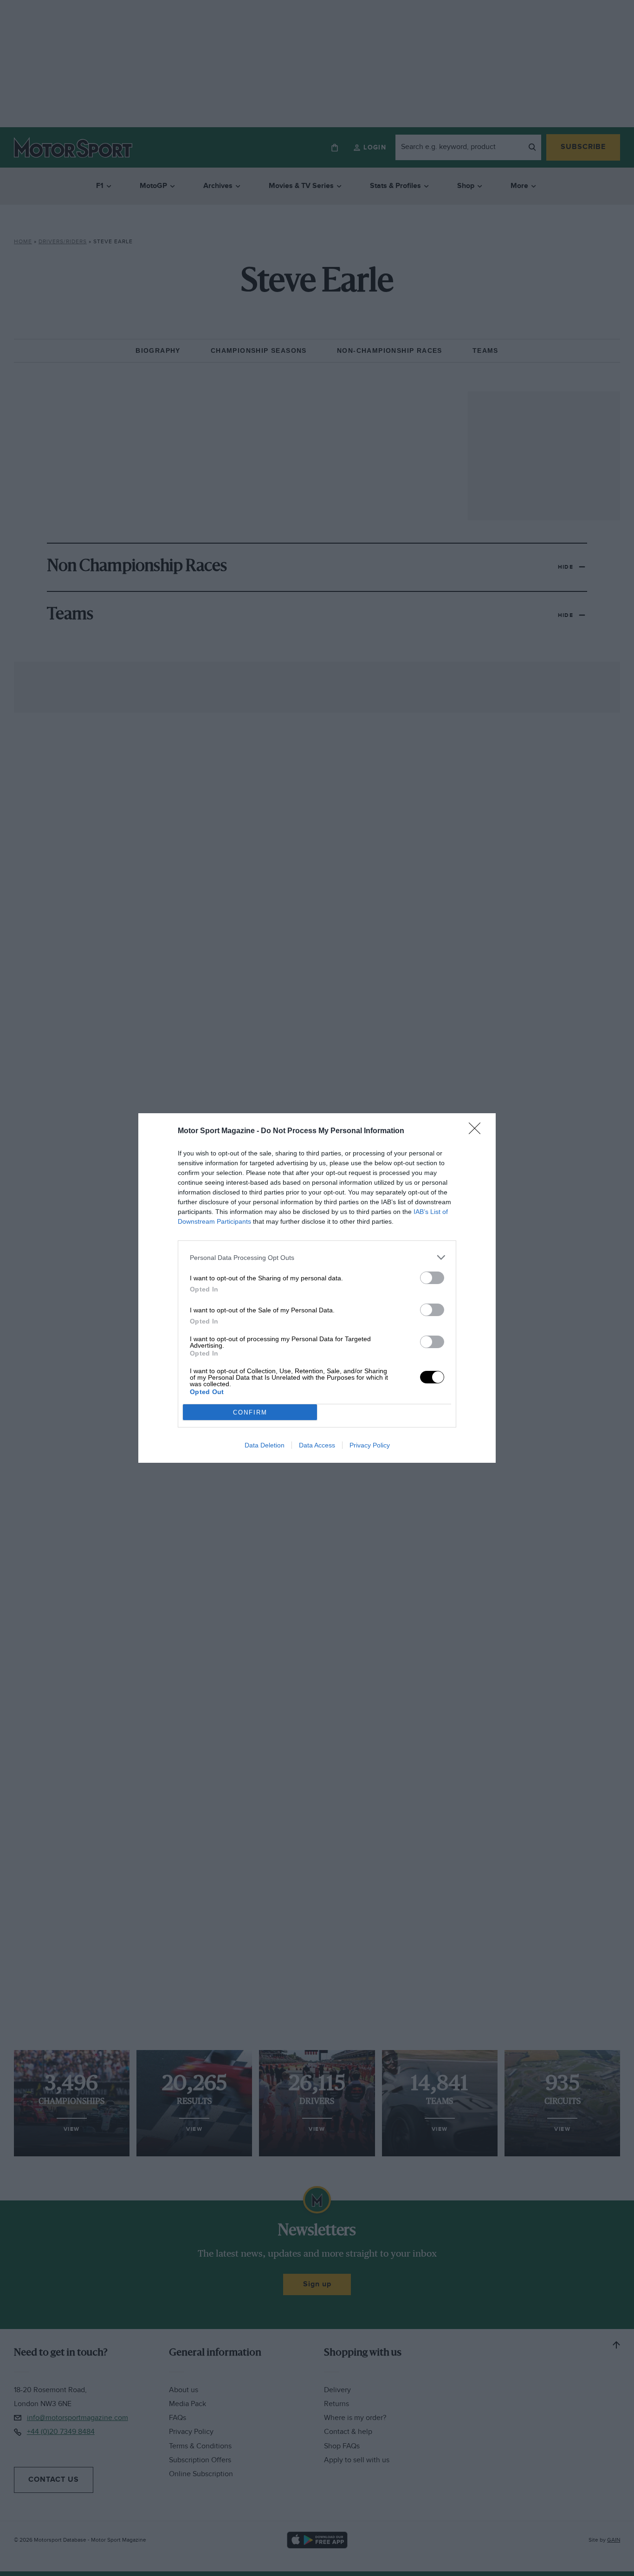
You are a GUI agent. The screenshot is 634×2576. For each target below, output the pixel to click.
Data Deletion (265, 1445)
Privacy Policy (370, 1445)
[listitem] (317, 1257)
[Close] (478, 1131)
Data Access (317, 1445)
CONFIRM (250, 1412)
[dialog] (317, 1288)
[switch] (432, 1278)
